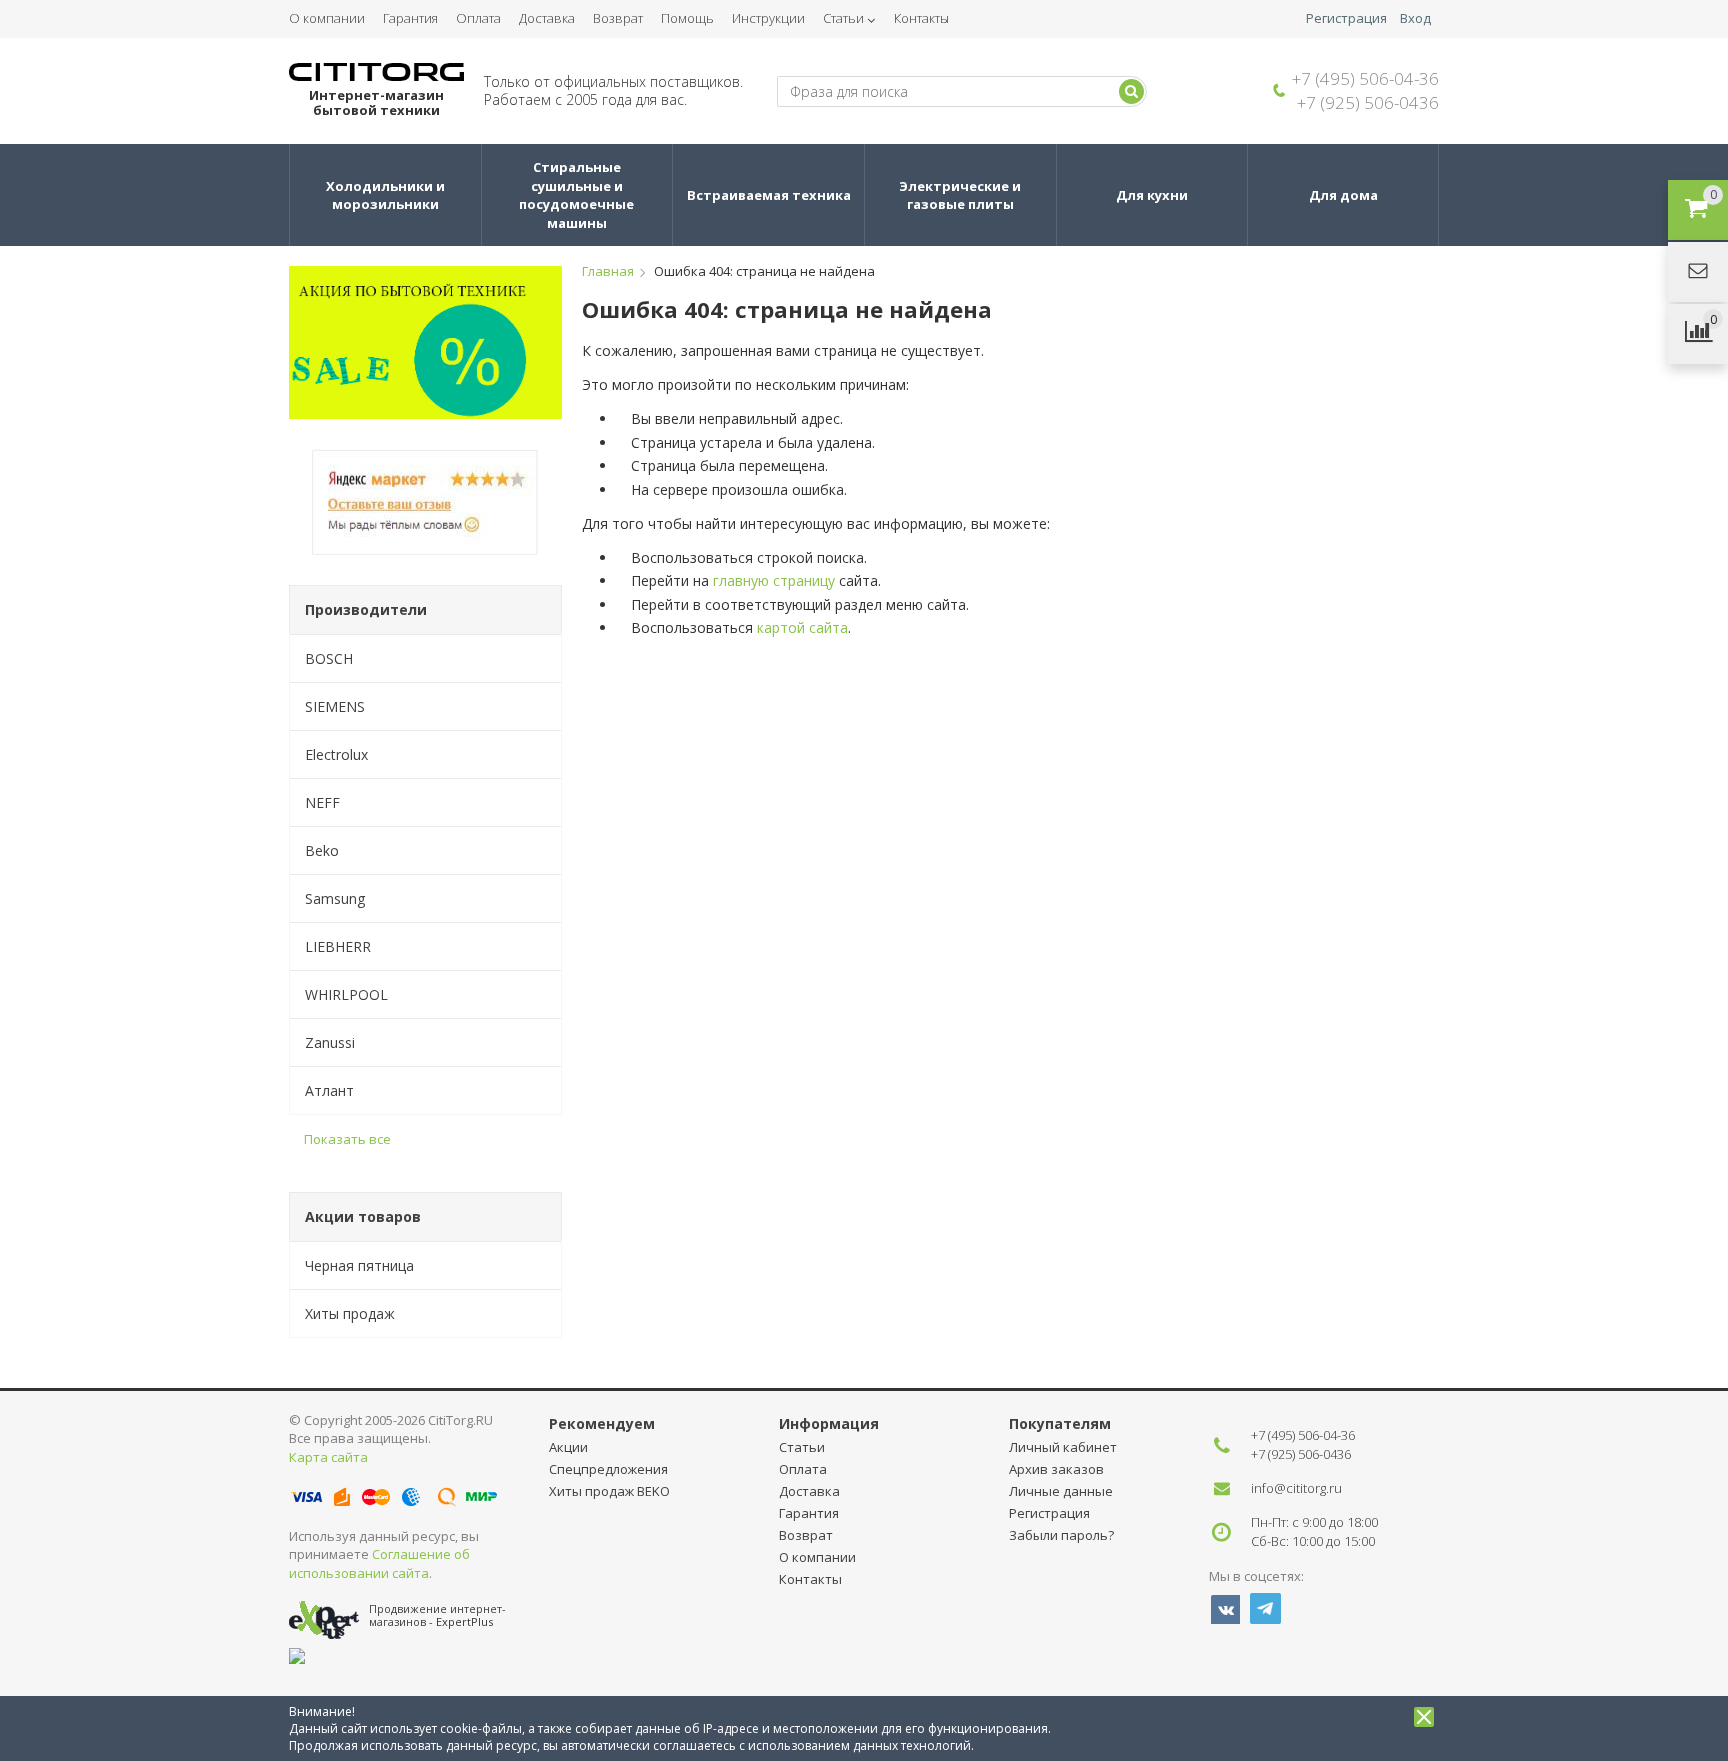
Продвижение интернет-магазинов (437, 1615)
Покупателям (1060, 1423)
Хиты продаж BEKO (609, 1491)
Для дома (1343, 195)
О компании (327, 18)
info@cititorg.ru (1296, 1488)
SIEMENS (335, 706)
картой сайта (802, 627)
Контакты (921, 18)
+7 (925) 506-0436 (1368, 102)
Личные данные (1061, 1491)
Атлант (329, 1090)
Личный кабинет (1063, 1447)
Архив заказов (1056, 1469)
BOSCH (329, 658)
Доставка (547, 18)
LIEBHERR (338, 946)
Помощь (687, 18)
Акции (568, 1447)
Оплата (478, 18)
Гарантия (410, 18)
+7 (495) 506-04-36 (1365, 78)
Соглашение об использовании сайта (379, 1563)
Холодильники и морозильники (387, 195)
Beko (322, 850)
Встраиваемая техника (769, 195)
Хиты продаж (350, 1313)
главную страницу (774, 580)
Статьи (843, 18)
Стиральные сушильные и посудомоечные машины (578, 195)
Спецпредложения (608, 1469)
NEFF (322, 802)
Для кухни (1152, 195)
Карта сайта (328, 1457)
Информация (829, 1423)
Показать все (347, 1139)
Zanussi (330, 1042)
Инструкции (768, 18)
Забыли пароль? (1061, 1535)
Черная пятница (359, 1265)
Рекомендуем (602, 1423)
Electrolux (336, 754)
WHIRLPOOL (346, 994)
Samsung (335, 898)
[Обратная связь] (1698, 272)
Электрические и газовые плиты (961, 195)
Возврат (618, 18)
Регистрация (1346, 18)
